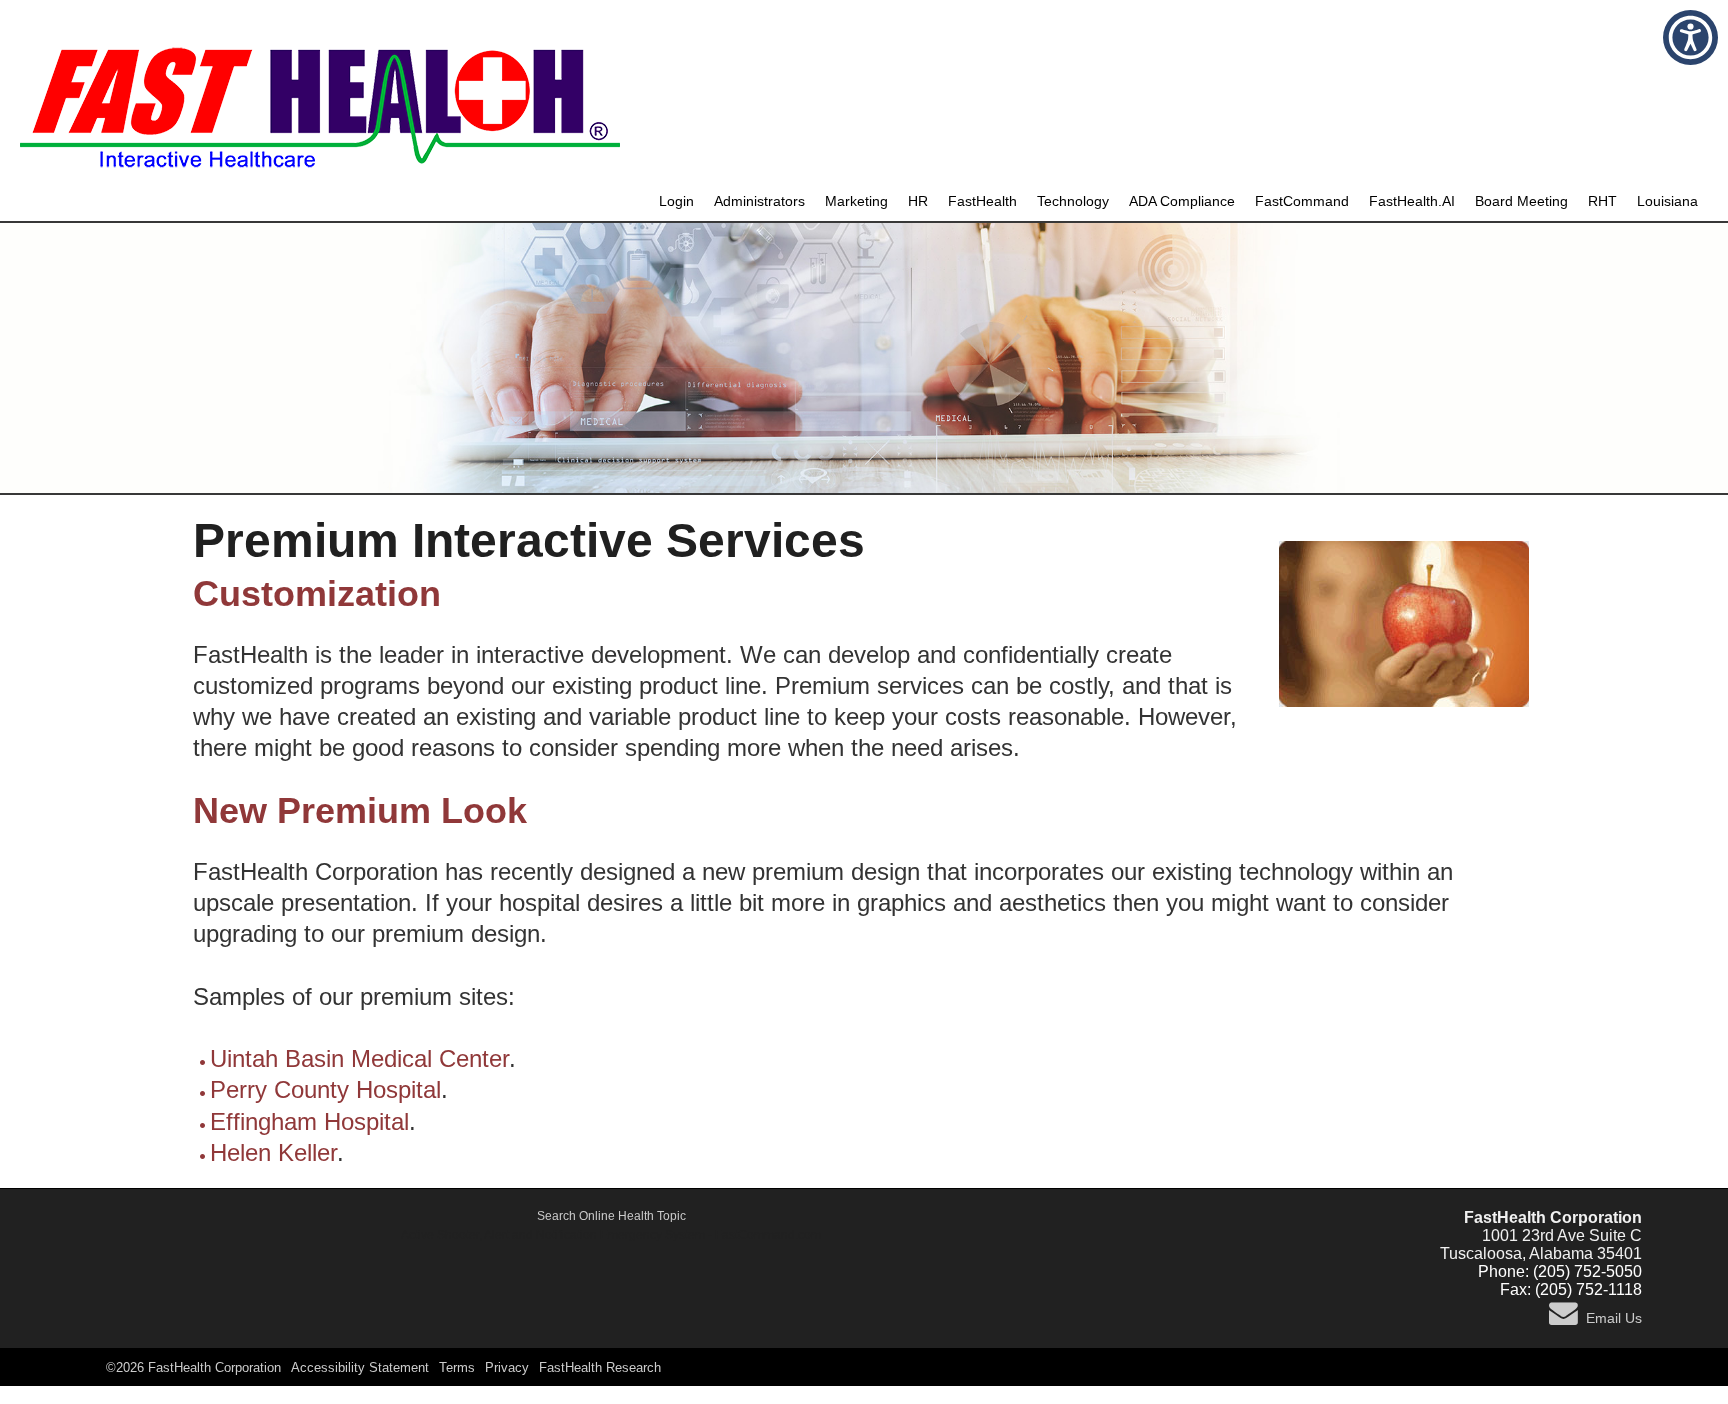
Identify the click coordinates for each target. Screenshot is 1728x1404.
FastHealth (982, 201)
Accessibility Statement (360, 1367)
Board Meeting (1521, 201)
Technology (1073, 201)
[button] (1690, 37)
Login (676, 201)
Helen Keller (273, 1152)
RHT (1602, 201)
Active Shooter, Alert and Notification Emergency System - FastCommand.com (611, 1235)
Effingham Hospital (309, 1121)
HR (918, 201)
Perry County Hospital (325, 1089)
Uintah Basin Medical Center (359, 1058)
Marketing (856, 201)
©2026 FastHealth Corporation (193, 1367)
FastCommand (1302, 201)
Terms (457, 1367)
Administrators (759, 201)
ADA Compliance (1182, 201)
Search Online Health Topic (611, 1216)
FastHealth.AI (1412, 201)
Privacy (507, 1367)
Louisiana (1667, 201)
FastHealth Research (600, 1367)
